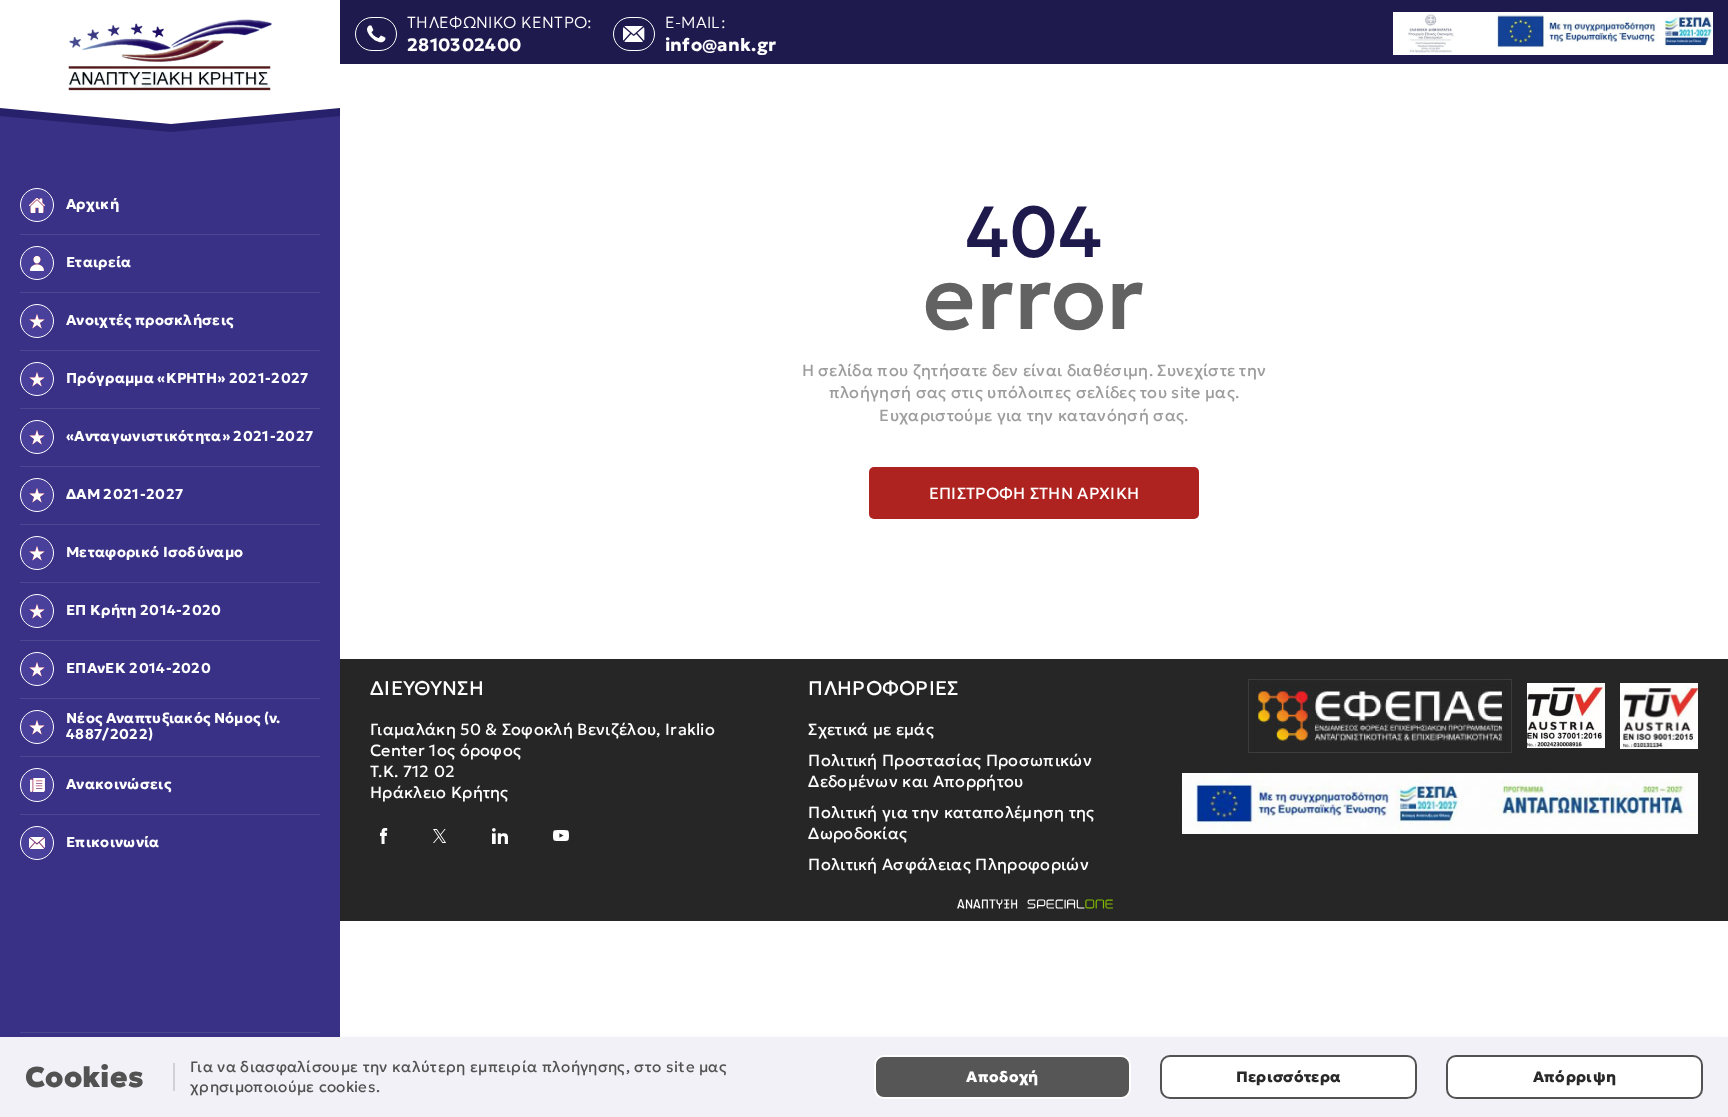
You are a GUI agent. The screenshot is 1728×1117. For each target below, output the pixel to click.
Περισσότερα (1289, 1076)
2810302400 (464, 45)
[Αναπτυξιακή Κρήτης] (170, 55)
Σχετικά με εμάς (871, 729)
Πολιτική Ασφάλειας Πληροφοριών (948, 864)
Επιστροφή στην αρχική (1034, 493)
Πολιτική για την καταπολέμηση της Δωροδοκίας (951, 822)
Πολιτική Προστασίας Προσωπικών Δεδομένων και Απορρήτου (950, 770)
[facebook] (384, 836)
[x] (440, 836)
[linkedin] (500, 836)
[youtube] (561, 835)
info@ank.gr (721, 45)
